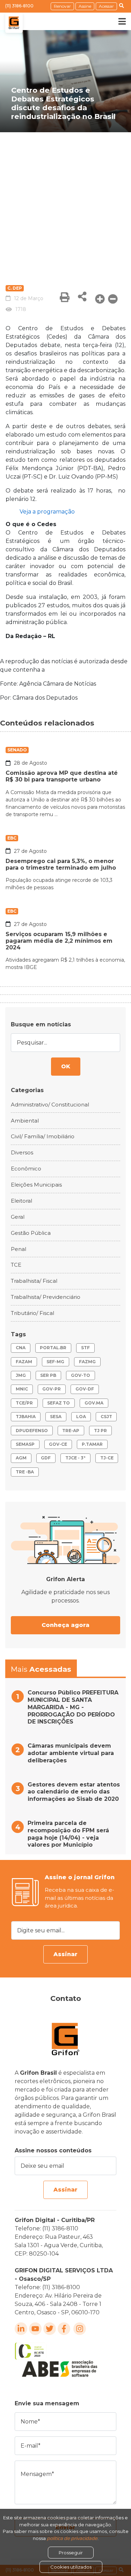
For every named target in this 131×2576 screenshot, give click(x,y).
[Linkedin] (21, 2329)
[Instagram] (80, 2329)
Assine (85, 6)
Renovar (62, 6)
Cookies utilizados (71, 2567)
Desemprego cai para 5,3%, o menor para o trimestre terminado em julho (61, 864)
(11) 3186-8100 (19, 6)
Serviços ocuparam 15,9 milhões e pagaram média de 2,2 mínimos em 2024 (59, 941)
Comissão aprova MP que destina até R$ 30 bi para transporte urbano (62, 776)
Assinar (65, 1954)
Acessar (106, 6)
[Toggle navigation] (117, 21)
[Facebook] (64, 2329)
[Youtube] (35, 2329)
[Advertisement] (65, 201)
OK (66, 1066)
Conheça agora (65, 1625)
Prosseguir (71, 2553)
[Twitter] (50, 2329)
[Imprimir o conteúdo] (65, 297)
